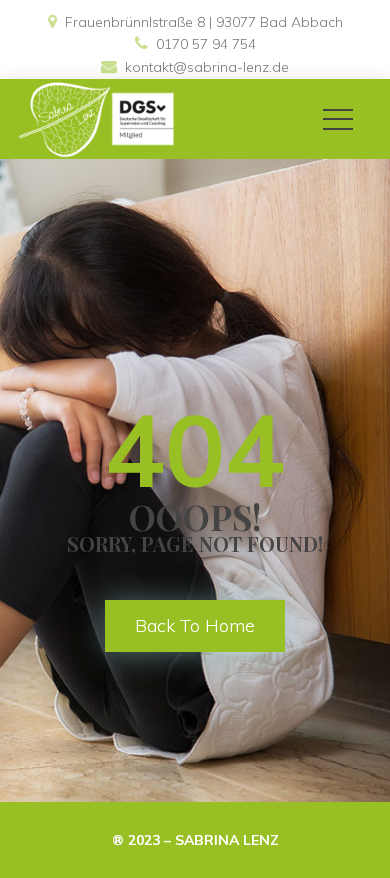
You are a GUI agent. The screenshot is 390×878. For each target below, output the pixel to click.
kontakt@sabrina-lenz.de (207, 67)
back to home (195, 625)
